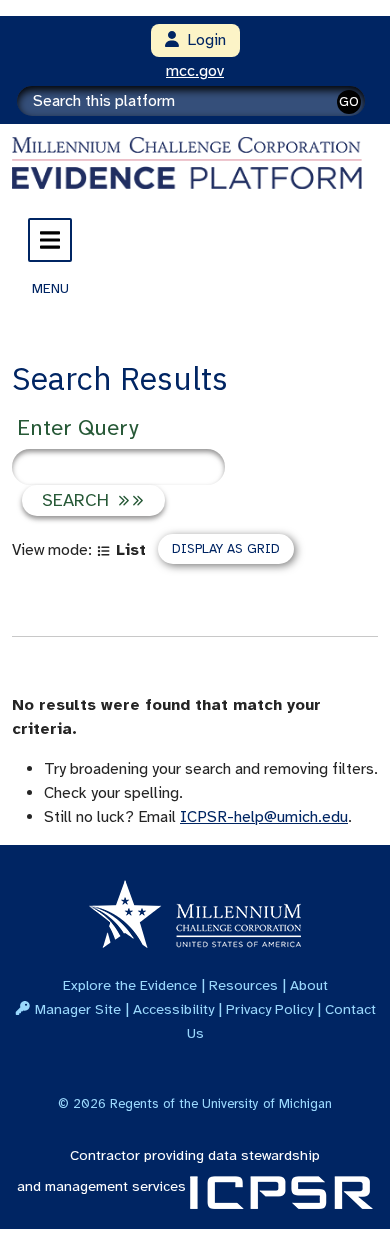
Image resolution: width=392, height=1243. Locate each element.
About (309, 985)
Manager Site (78, 1009)
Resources (243, 985)
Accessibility (173, 1009)
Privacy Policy (269, 1009)
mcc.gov (195, 71)
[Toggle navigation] (50, 240)
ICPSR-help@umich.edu (264, 817)
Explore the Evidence (130, 985)
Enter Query (77, 427)
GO (349, 101)
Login (202, 40)
